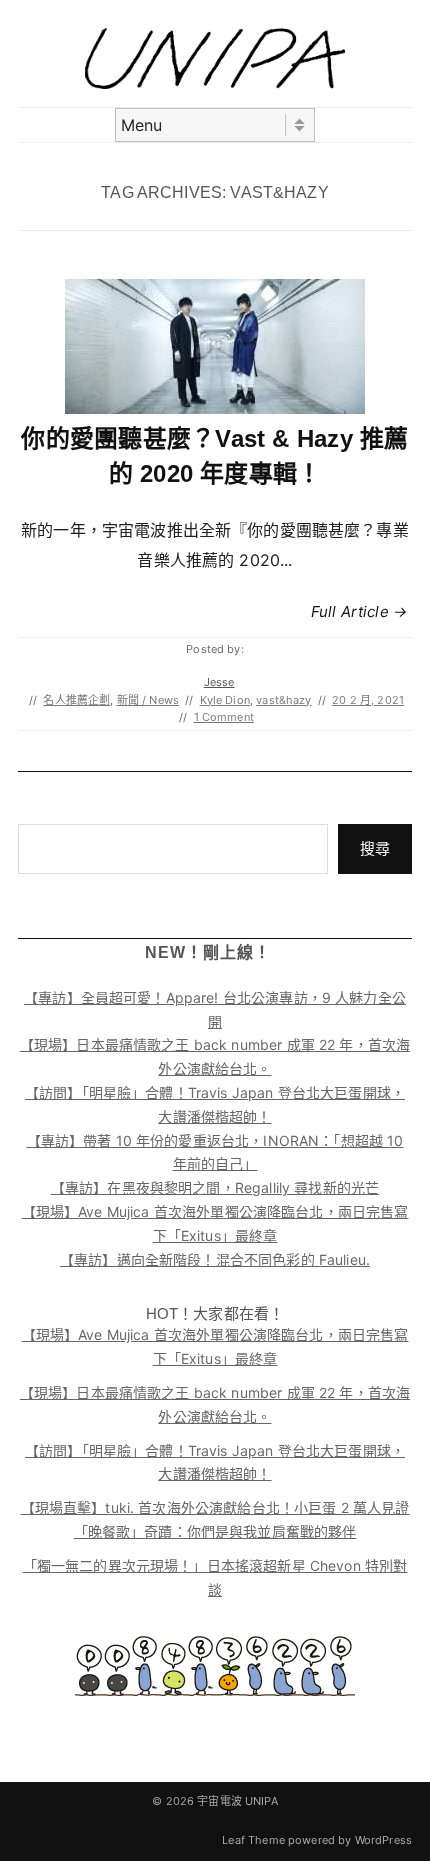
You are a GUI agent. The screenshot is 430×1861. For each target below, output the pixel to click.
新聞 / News (148, 700)
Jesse (219, 682)
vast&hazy (283, 700)
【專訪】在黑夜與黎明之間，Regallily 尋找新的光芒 (215, 1187)
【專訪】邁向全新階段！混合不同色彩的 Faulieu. (215, 1259)
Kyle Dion (225, 700)
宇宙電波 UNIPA (237, 1801)
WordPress (383, 1840)
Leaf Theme (253, 1840)
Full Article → (359, 611)
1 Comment (224, 717)
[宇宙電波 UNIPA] (215, 83)
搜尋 (375, 848)
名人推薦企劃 (76, 700)
